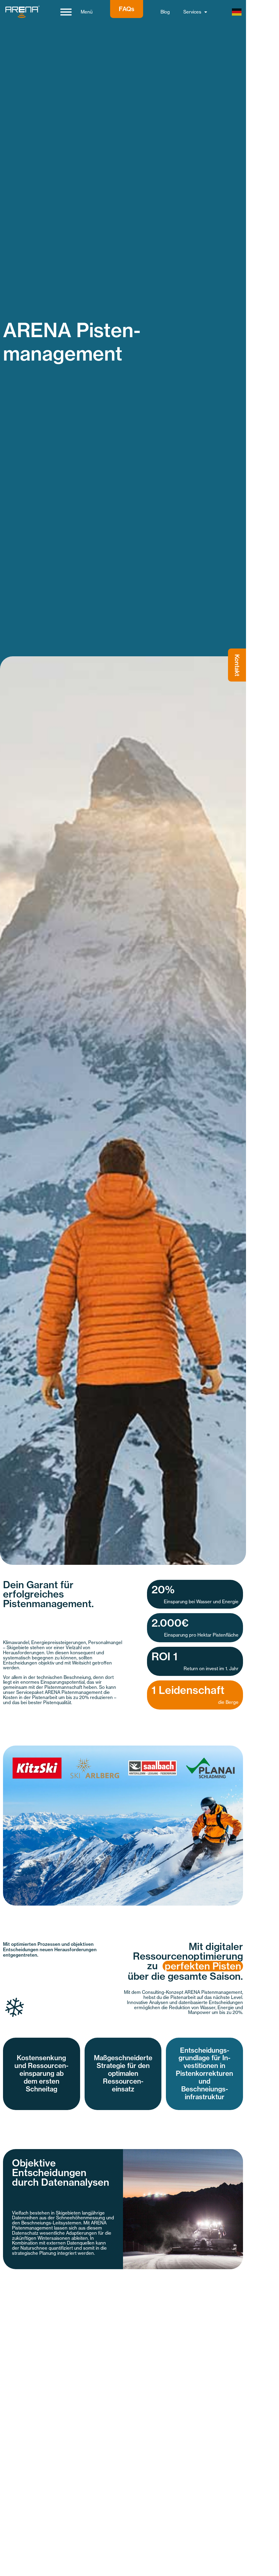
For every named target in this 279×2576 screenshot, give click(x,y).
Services (192, 12)
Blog (165, 12)
